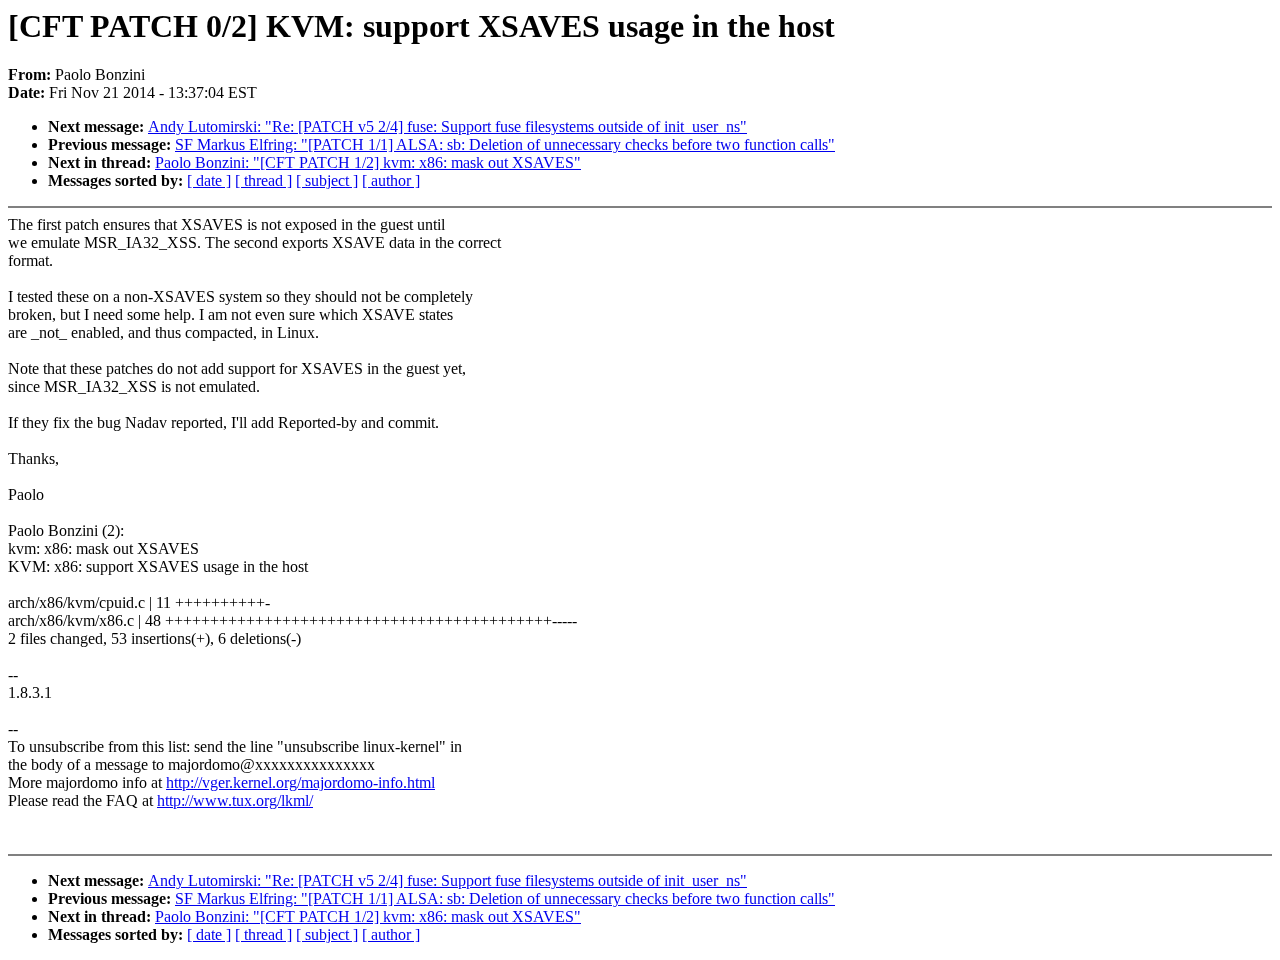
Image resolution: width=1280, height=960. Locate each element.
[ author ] (391, 180)
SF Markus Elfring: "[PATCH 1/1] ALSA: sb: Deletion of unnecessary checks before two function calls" (505, 144)
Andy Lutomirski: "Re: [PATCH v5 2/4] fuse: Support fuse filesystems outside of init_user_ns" (447, 126)
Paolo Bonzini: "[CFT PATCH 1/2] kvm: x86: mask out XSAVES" (368, 162)
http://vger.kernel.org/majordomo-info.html (300, 782)
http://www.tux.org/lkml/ (235, 800)
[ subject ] (327, 180)
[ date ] (209, 180)
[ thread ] (263, 180)
